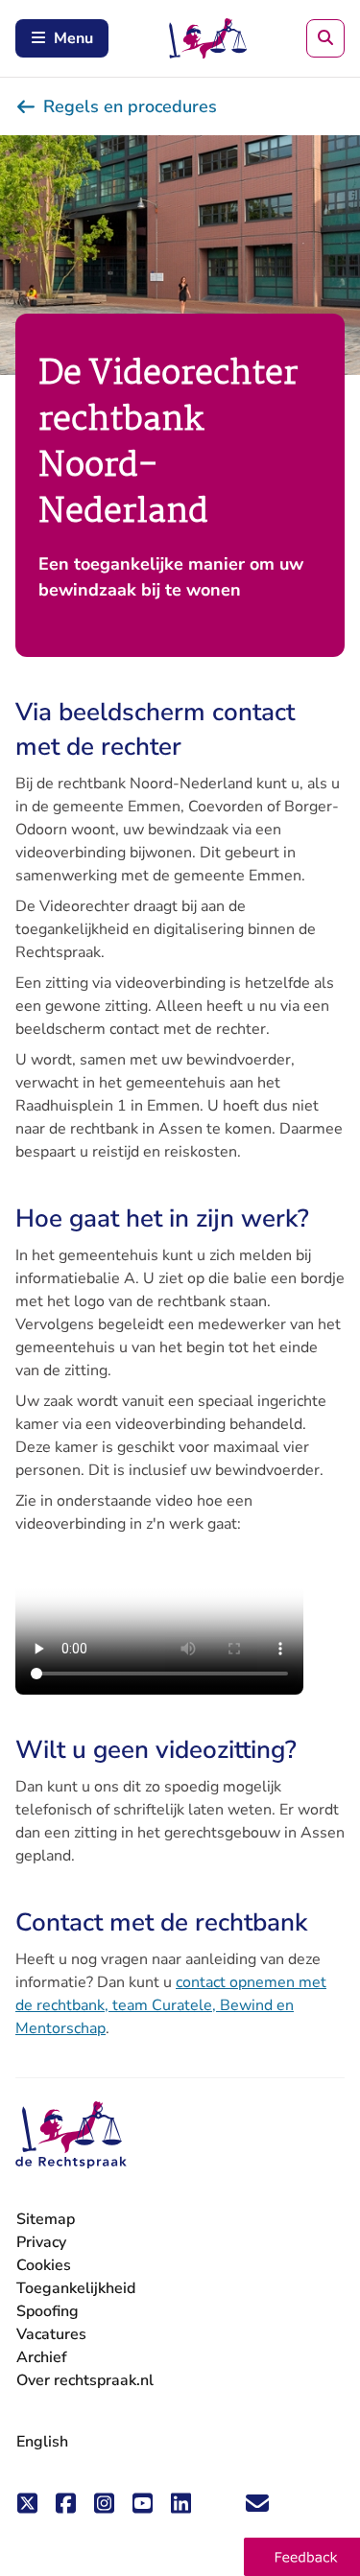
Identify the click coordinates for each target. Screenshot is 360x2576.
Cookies (44, 2265)
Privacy (41, 2242)
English (42, 2442)
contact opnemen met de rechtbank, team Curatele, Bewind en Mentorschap (171, 2005)
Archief (42, 2357)
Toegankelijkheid (76, 2288)
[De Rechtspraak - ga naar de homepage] (71, 2135)
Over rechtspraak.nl (85, 2380)
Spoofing (48, 2311)
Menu (73, 38)
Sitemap (46, 2219)
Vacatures (51, 2335)
